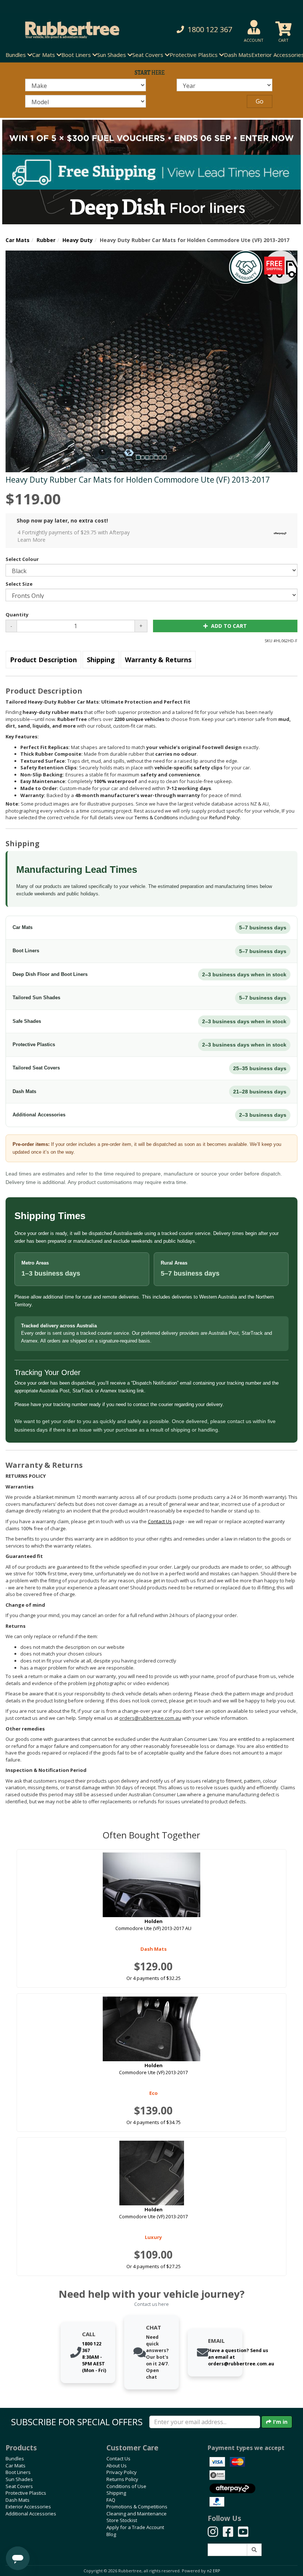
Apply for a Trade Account (135, 2527)
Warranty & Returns (158, 660)
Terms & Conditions (156, 817)
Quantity (17, 615)
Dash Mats (238, 55)
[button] (204, 30)
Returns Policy (122, 2479)
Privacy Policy (122, 2472)
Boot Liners (18, 2472)
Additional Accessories (31, 2514)
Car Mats (18, 240)
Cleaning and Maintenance (137, 2514)
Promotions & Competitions (137, 2507)
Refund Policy (224, 817)
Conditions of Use (126, 2486)
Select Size (19, 584)
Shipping (101, 660)
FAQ (111, 2500)
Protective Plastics (26, 2493)
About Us (117, 2466)
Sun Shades (19, 2479)
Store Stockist (122, 2520)
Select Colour (22, 559)
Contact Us (118, 2458)
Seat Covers (19, 2486)
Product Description (43, 660)
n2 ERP (213, 2571)
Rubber (46, 240)
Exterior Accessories (28, 2507)
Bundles (15, 2458)
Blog (111, 2534)
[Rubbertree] (69, 30)
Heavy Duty (78, 240)
